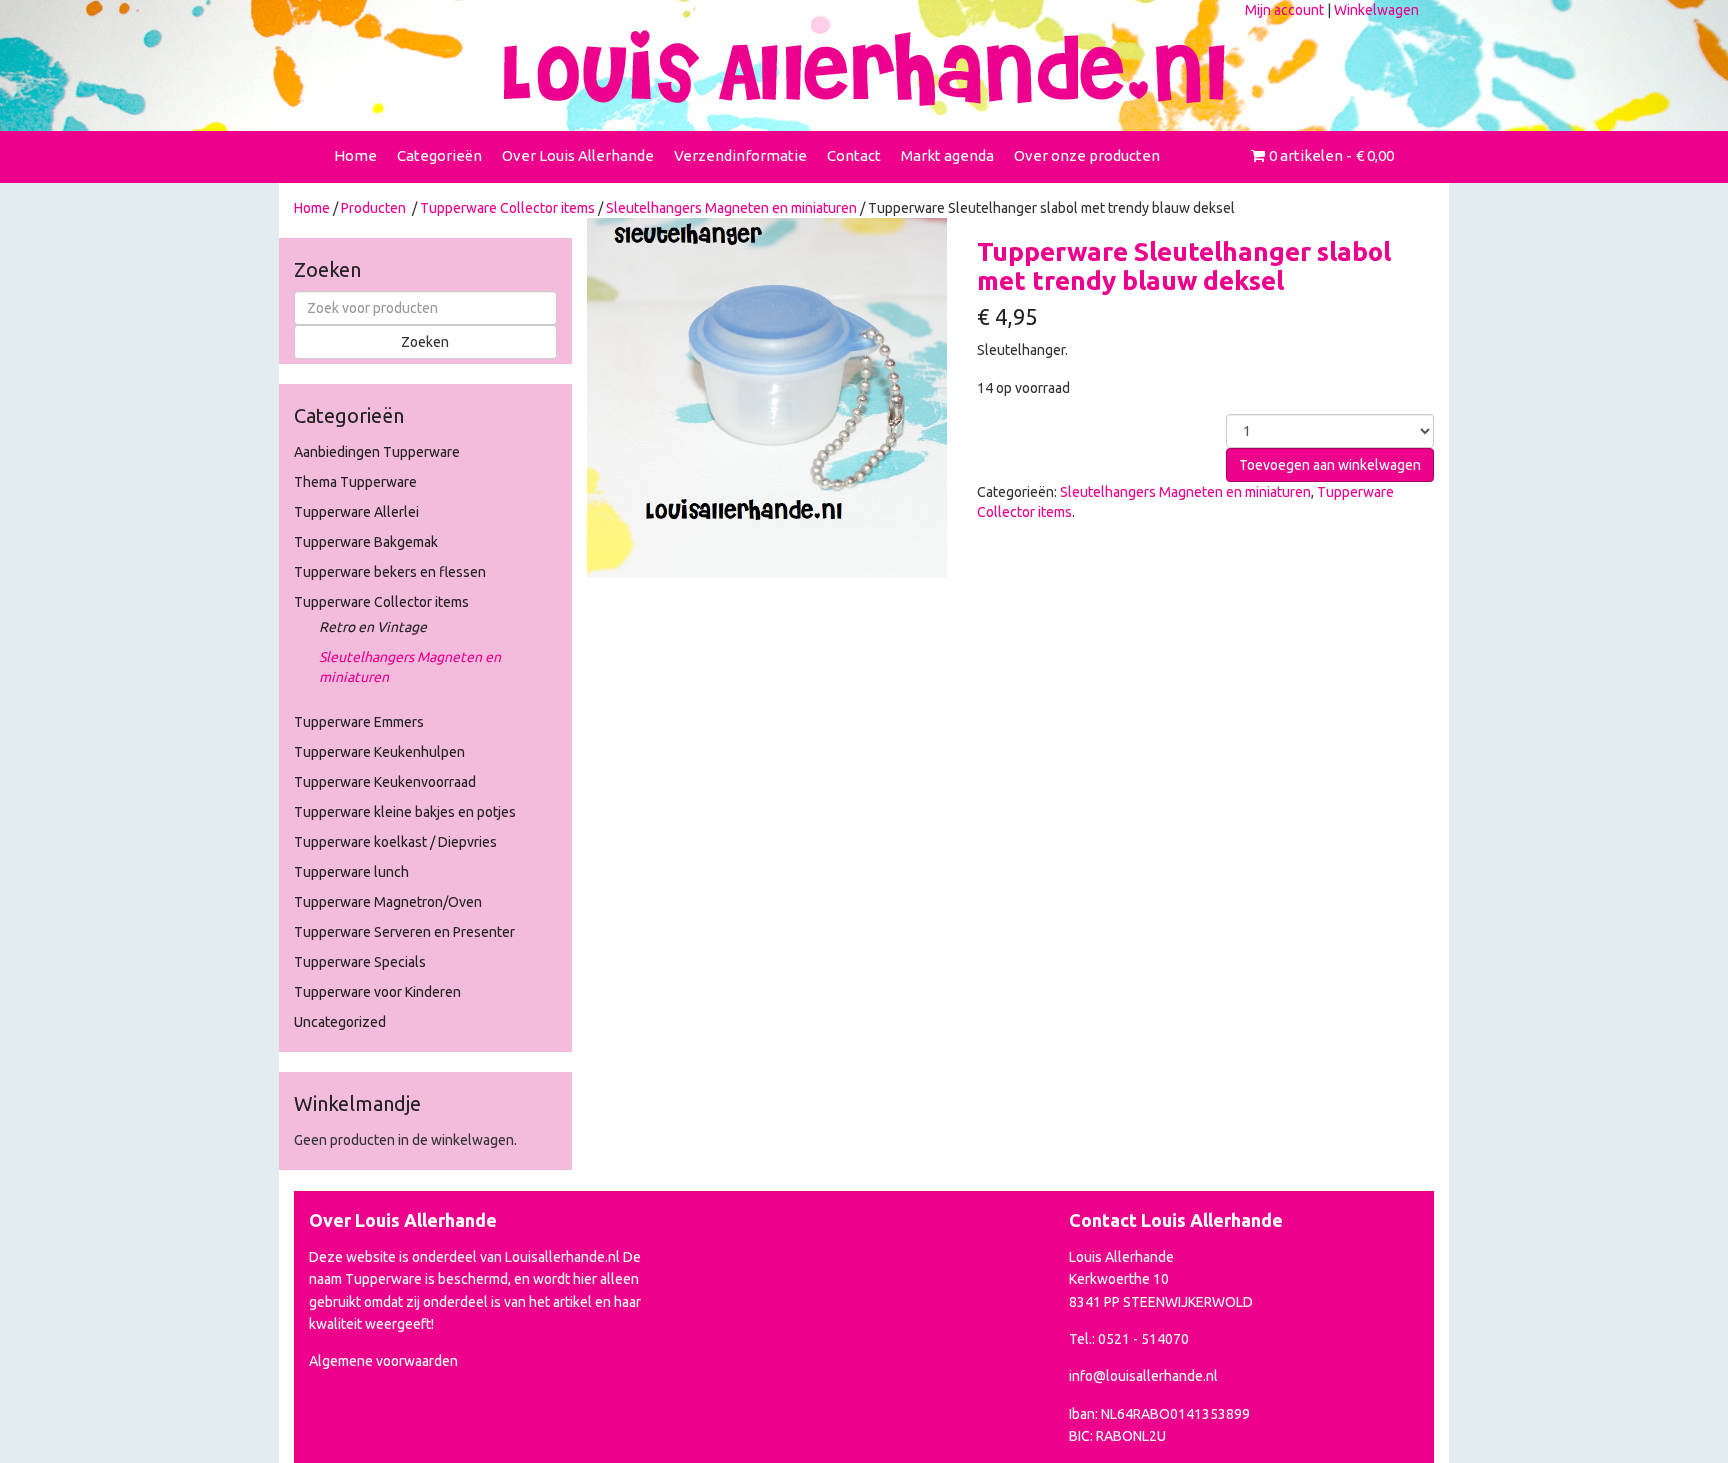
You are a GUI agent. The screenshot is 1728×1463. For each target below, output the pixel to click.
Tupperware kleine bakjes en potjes (405, 812)
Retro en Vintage (373, 627)
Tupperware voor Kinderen (377, 992)
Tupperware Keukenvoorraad (385, 782)
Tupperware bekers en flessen (390, 572)
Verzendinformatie (740, 155)
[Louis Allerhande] (864, 68)
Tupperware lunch (351, 872)
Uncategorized (340, 1022)
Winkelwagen (1376, 10)
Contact (854, 155)
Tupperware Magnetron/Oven (388, 902)
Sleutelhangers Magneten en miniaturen (731, 208)
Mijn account (1284, 10)
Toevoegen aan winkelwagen (1330, 465)
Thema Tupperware (355, 482)
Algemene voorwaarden (383, 1361)
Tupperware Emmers (359, 722)
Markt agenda (947, 155)
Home (355, 155)
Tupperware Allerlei (356, 512)
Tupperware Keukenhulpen (379, 752)
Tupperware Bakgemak (366, 542)
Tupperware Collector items (507, 208)
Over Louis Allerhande (578, 155)
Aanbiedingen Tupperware (377, 452)
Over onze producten (1087, 155)
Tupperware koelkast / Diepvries (395, 842)
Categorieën (439, 155)
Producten (373, 208)
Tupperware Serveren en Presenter (404, 932)
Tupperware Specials (360, 962)
